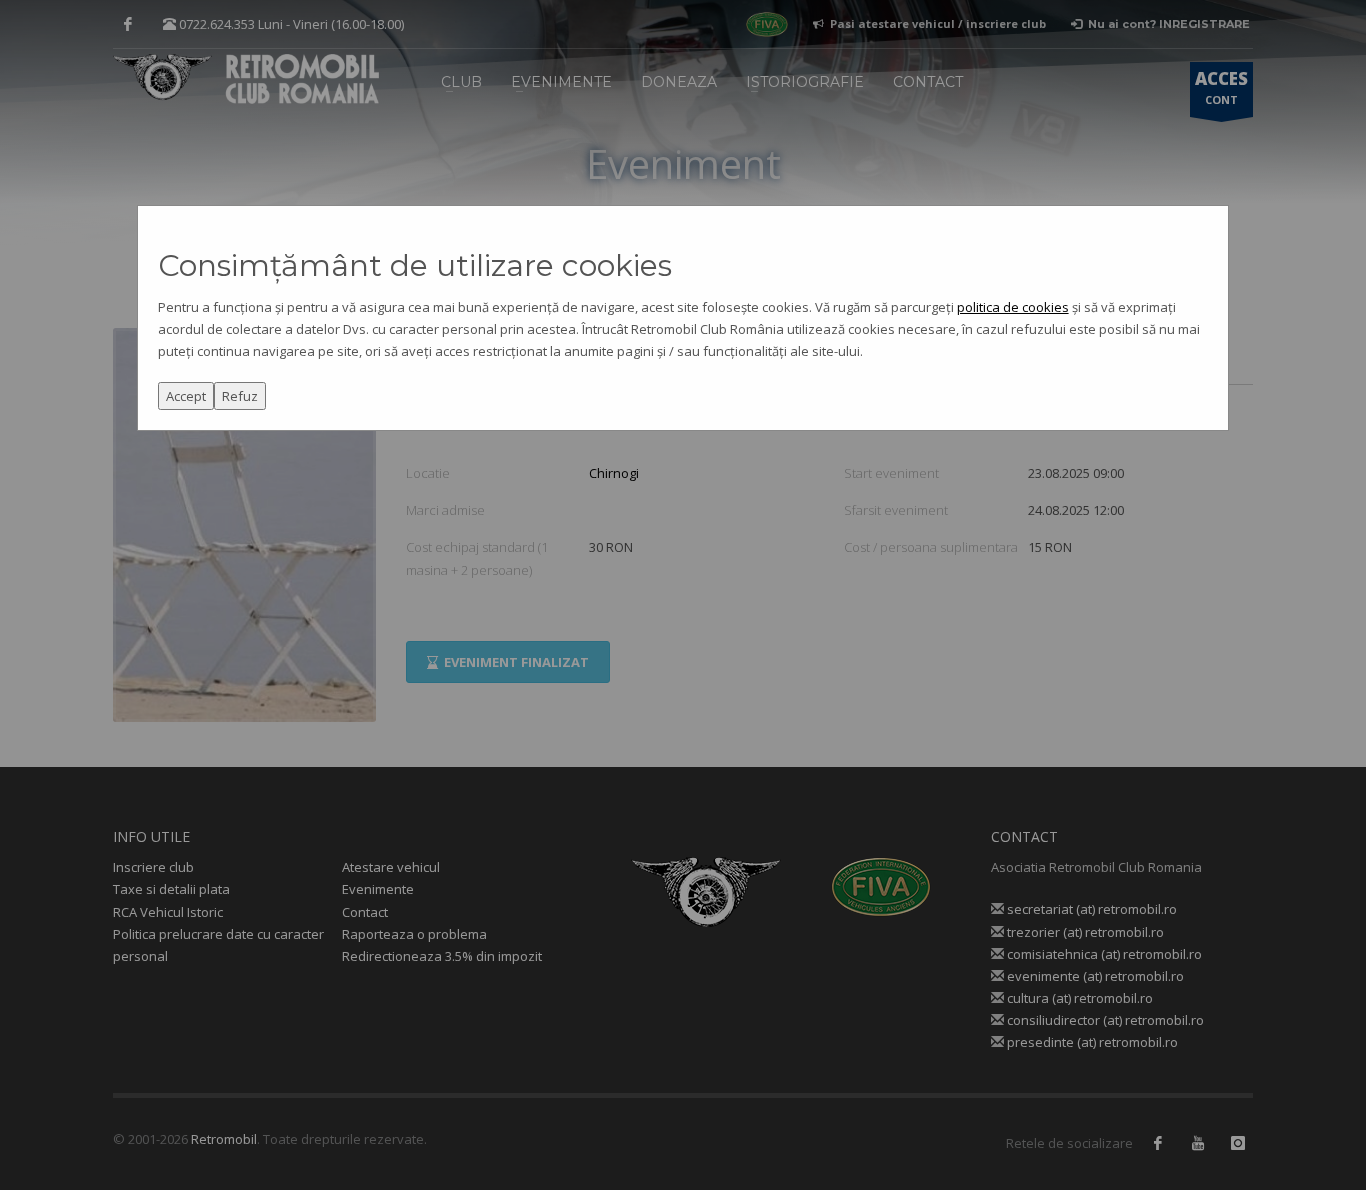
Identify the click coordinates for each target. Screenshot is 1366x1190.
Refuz (240, 396)
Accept (186, 396)
